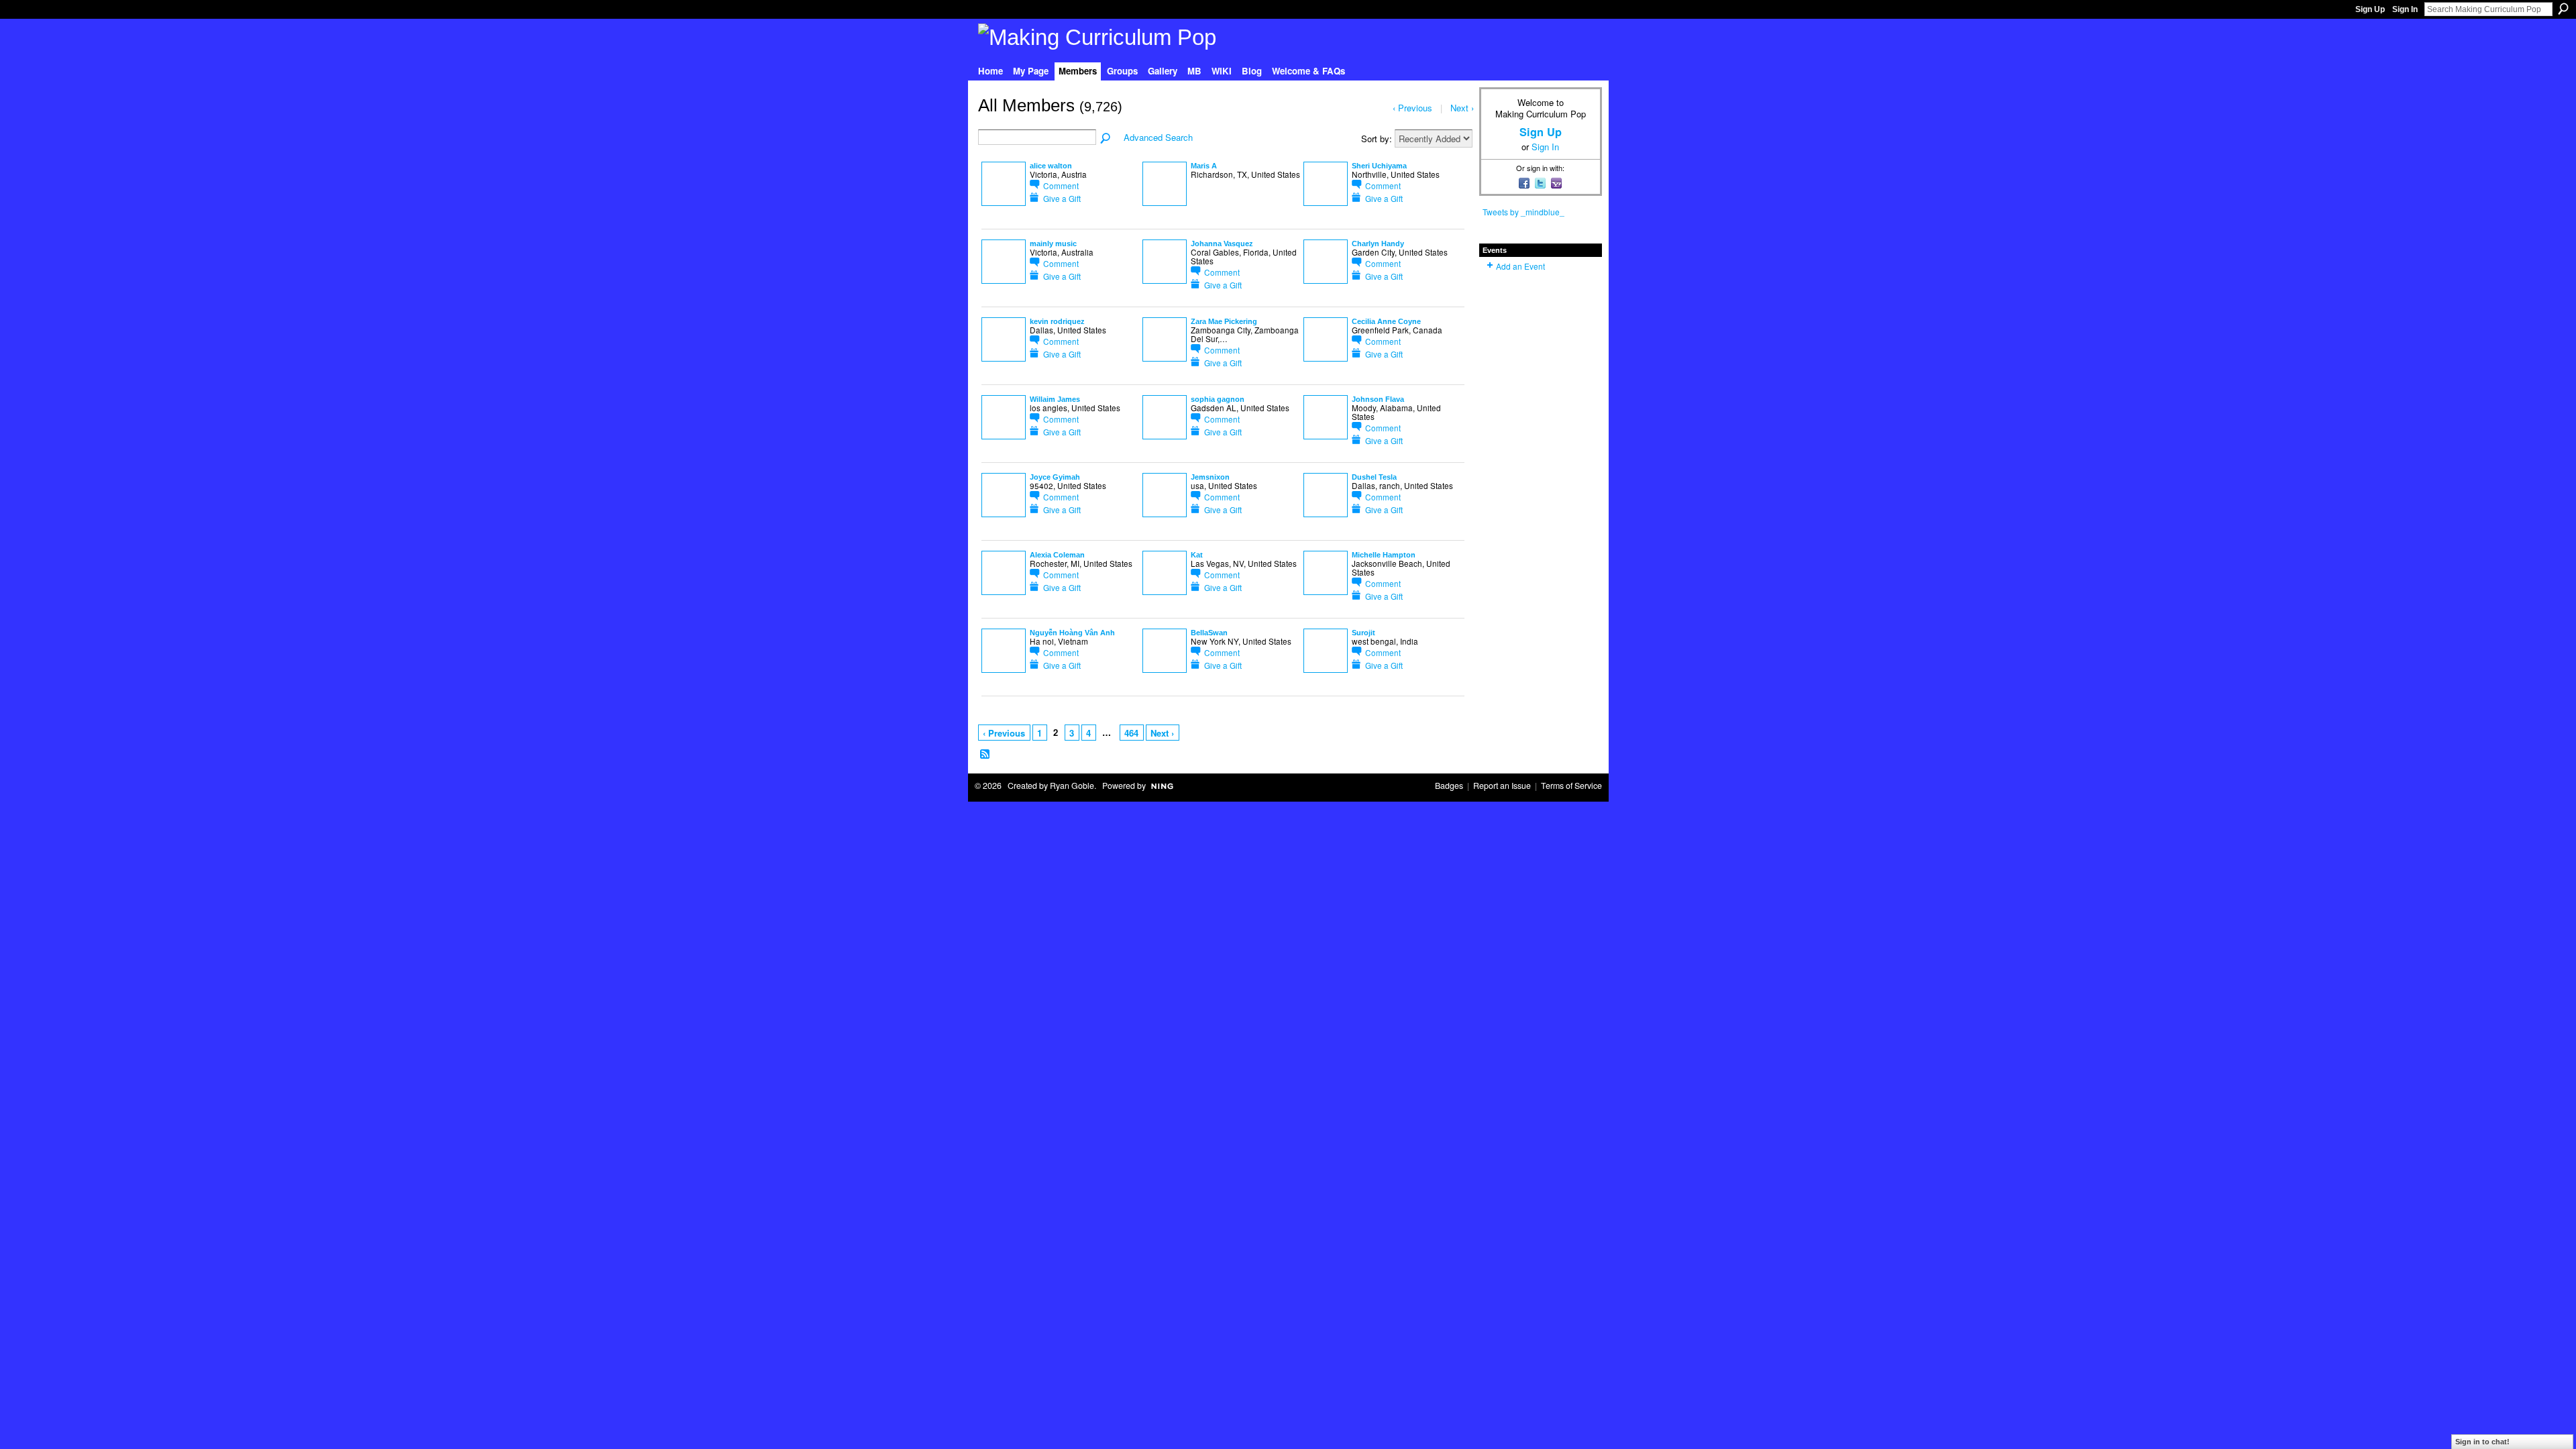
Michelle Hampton (1384, 555)
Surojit (1363, 633)
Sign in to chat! (2482, 1442)
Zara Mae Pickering (1224, 321)
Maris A (1204, 166)
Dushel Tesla (1374, 477)
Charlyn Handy (1378, 244)
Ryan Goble (1072, 786)
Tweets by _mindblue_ (1523, 212)
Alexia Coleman (1057, 555)
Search (2563, 9)
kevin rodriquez (1057, 321)
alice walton (1051, 166)
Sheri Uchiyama (1379, 166)
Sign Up (2370, 9)
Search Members (1106, 139)
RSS (985, 755)
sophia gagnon (1218, 399)
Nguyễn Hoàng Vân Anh (1072, 633)
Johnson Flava (1378, 399)
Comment (1061, 185)
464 (1131, 733)
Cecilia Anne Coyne (1386, 321)
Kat (1197, 555)
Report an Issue (1502, 786)
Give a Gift (1062, 198)
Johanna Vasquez (1222, 244)
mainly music (1053, 244)
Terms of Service (1571, 786)
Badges (1449, 786)
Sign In (2405, 9)
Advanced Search (1158, 137)
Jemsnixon (1210, 477)
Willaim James (1055, 399)
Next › (1162, 733)
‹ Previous (1004, 733)
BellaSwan (1209, 633)
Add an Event (1520, 266)
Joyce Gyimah (1055, 477)
